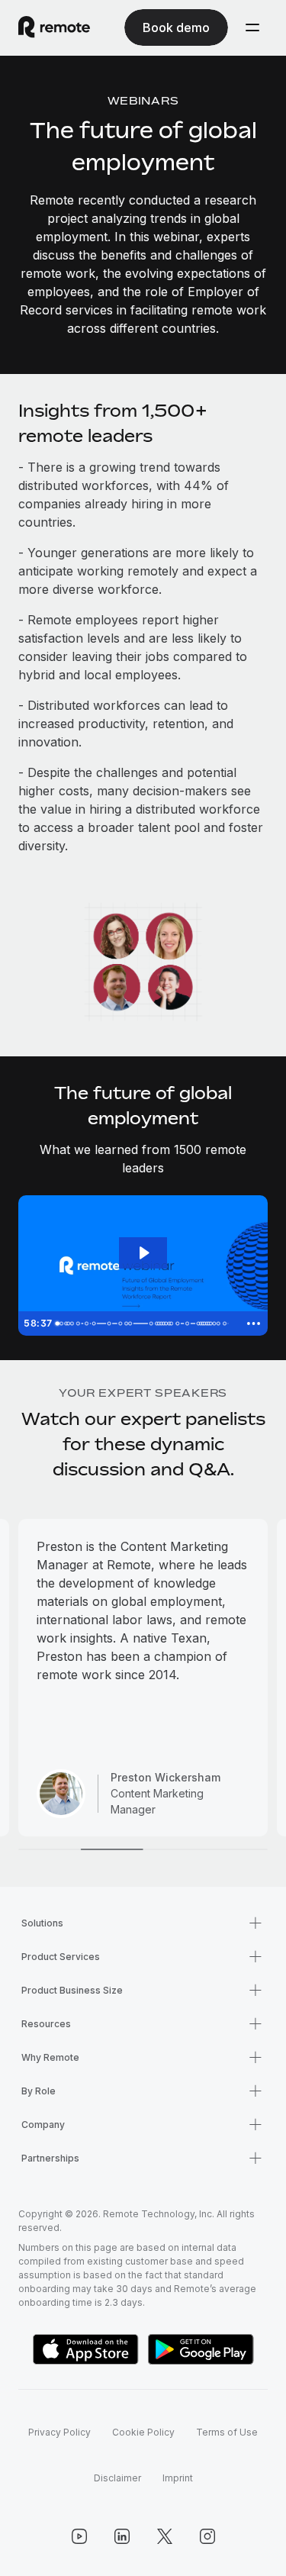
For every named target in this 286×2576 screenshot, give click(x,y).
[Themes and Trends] (95, 1323)
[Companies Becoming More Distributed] (78, 1323)
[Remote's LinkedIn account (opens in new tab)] (122, 2536)
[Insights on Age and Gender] (87, 1323)
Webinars (143, 100)
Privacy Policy (59, 2432)
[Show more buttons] (253, 1323)
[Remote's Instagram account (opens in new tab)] (207, 2536)
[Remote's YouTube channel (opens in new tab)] (79, 2536)
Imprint (178, 2478)
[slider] (144, 1323)
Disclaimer (117, 2478)
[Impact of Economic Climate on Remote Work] (190, 1323)
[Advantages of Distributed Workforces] (132, 1323)
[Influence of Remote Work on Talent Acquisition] (180, 1323)
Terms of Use (227, 2432)
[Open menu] (252, 27)
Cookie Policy (143, 2432)
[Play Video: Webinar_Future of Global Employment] (143, 1253)
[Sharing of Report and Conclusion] (228, 1323)
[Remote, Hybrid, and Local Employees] (110, 1323)
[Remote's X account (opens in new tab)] (165, 2536)
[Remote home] (54, 27)
